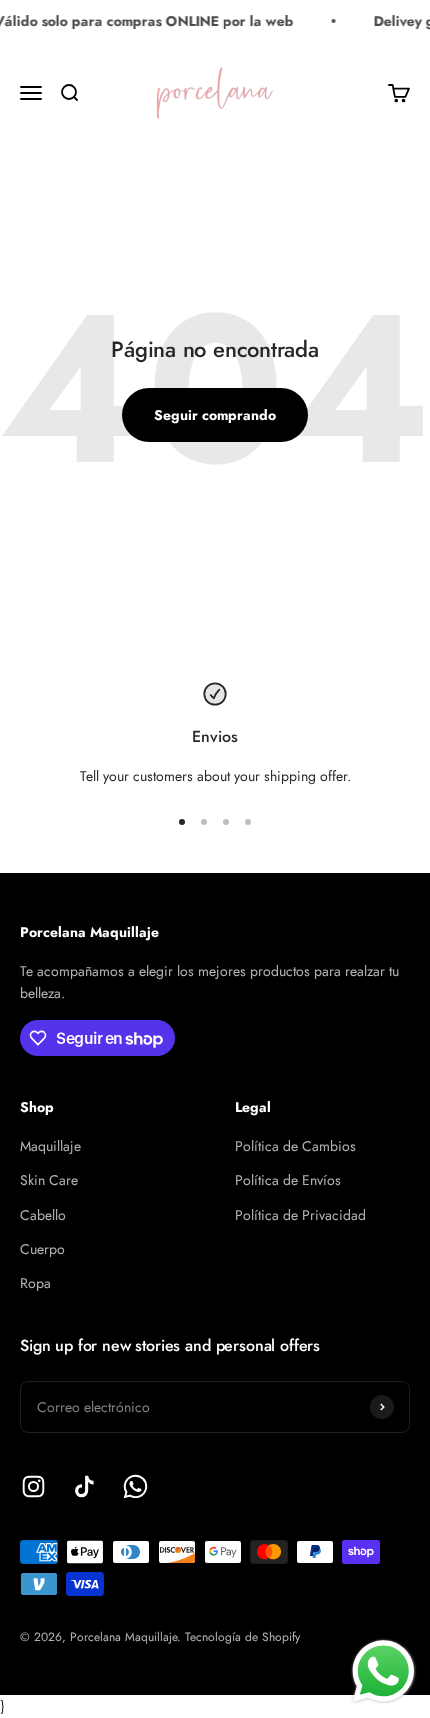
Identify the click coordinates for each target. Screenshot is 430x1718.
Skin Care (49, 1180)
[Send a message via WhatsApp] (383, 1671)
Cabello (43, 1215)
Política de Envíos (288, 1180)
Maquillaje (50, 1146)
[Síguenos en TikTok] (84, 1486)
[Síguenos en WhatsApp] (135, 1486)
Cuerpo (42, 1249)
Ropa (35, 1283)
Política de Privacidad (300, 1215)
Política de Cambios (295, 1146)
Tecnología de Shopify (242, 1637)
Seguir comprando (215, 415)
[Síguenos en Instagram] (33, 1486)
